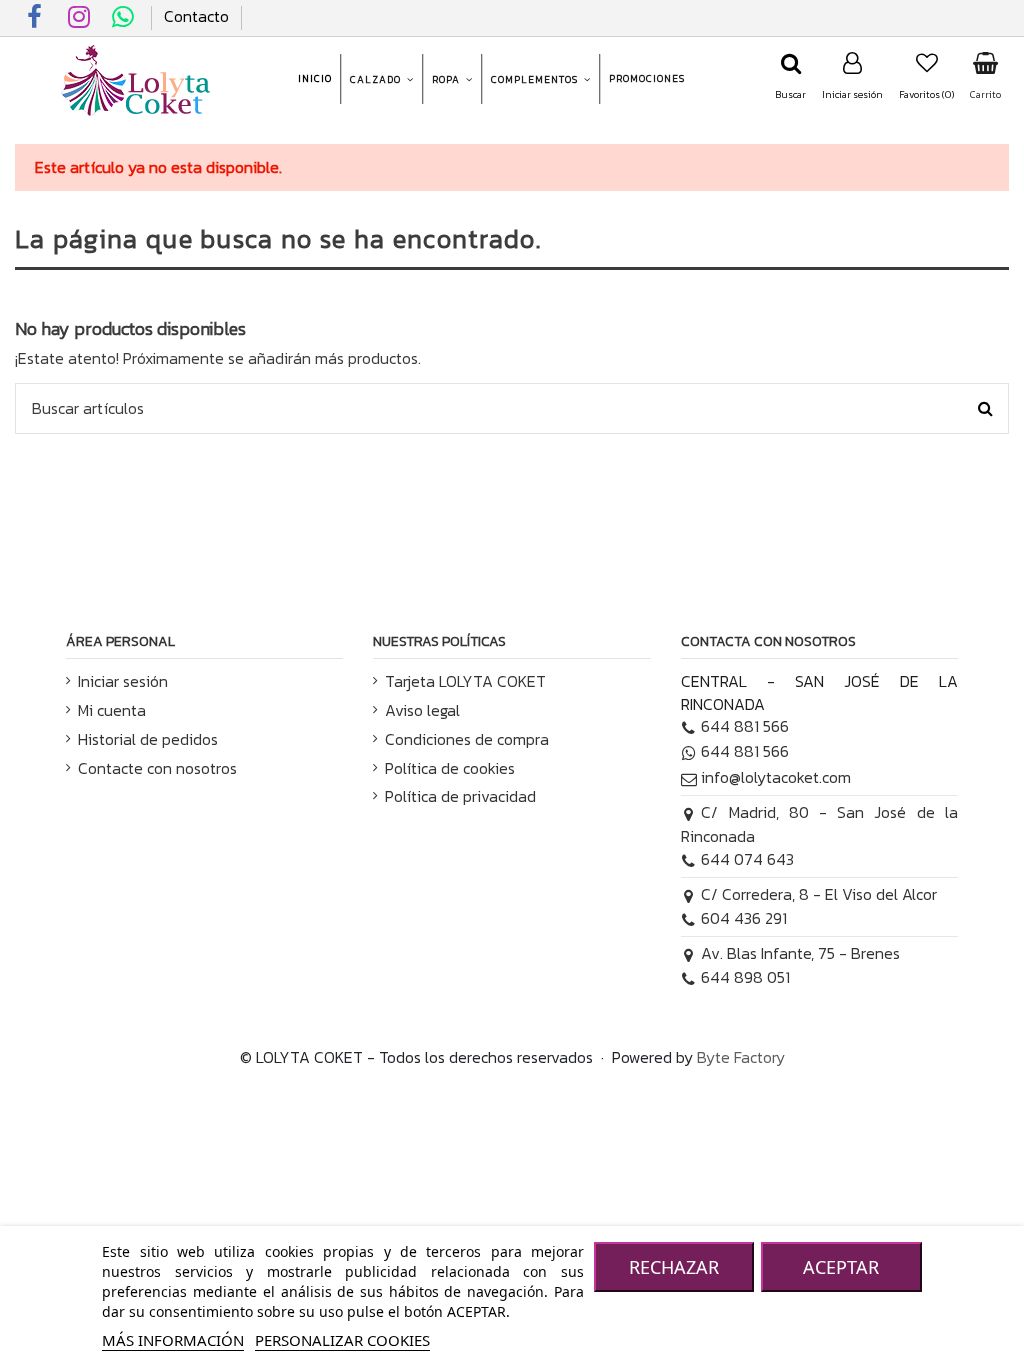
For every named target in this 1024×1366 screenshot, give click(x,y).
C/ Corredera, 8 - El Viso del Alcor (819, 894)
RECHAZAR (674, 1267)
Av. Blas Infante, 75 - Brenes (800, 953)
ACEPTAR (841, 1267)
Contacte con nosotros (157, 768)
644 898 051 (745, 977)
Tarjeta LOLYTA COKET (465, 681)
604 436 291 (744, 918)
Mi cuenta (112, 710)
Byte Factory (741, 1057)
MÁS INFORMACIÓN (173, 1340)
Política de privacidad (460, 796)
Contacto (196, 16)
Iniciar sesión (123, 681)
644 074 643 (747, 859)
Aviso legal (422, 710)
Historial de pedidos (148, 739)
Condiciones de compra (467, 739)
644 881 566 (745, 726)
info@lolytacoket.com (776, 777)
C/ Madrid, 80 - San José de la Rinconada (819, 824)
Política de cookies (450, 768)
